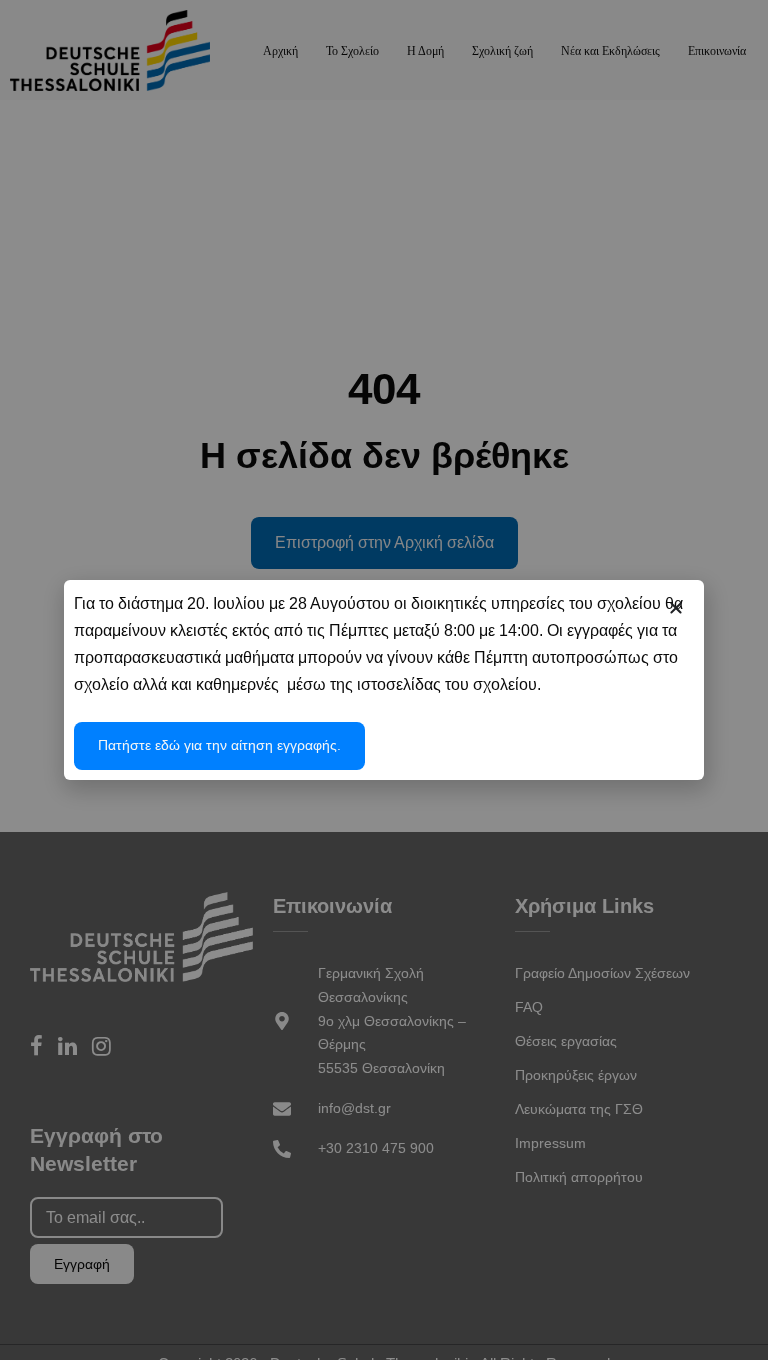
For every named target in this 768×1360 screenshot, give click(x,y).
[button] (676, 608)
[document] (384, 680)
